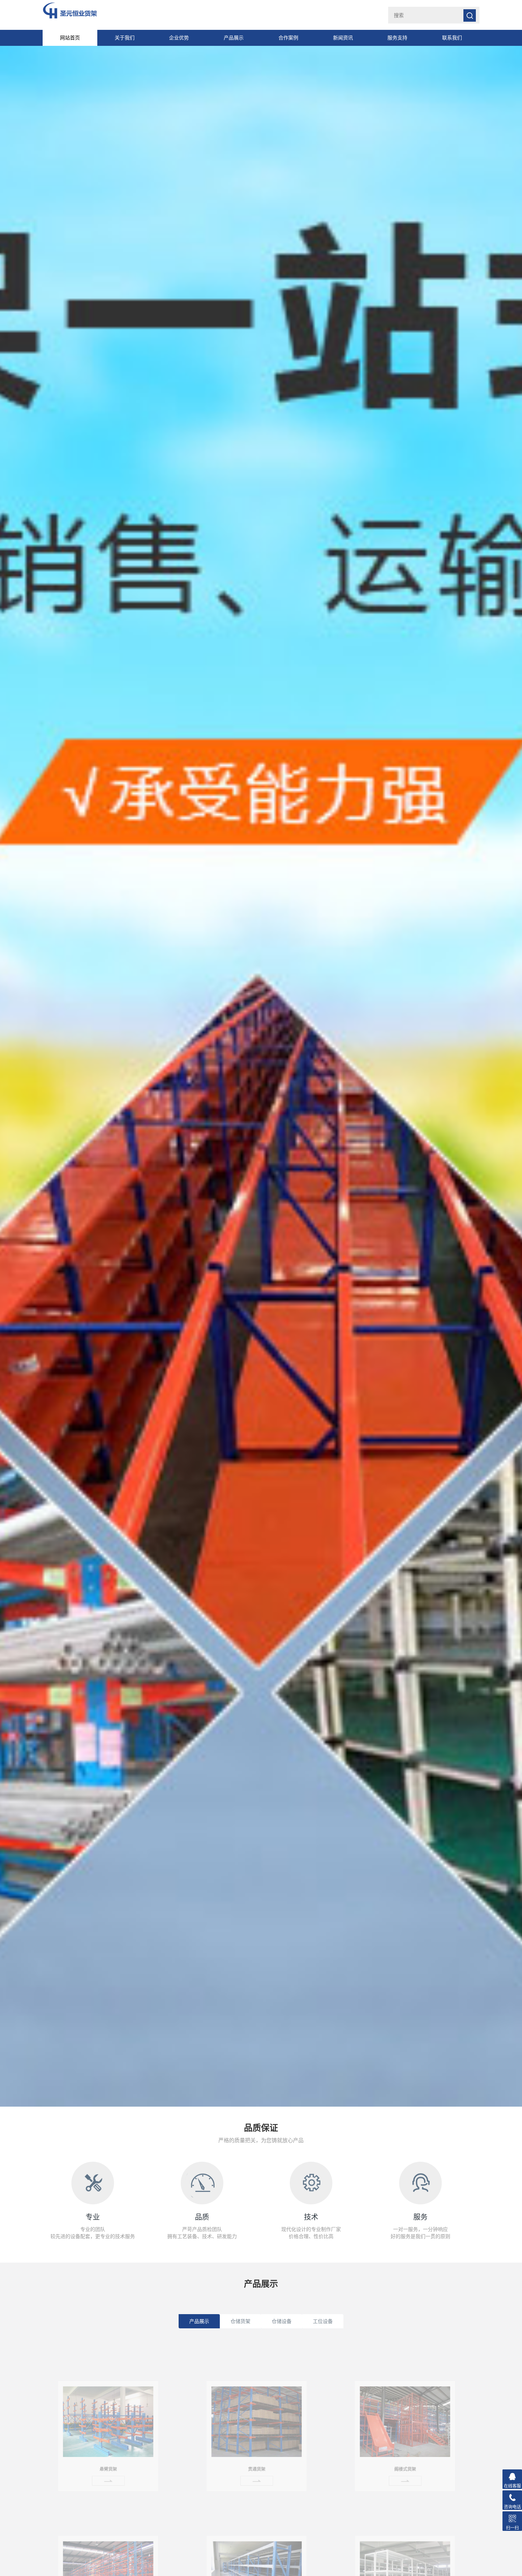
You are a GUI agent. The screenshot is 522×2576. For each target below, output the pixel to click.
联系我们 (452, 38)
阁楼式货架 (405, 2458)
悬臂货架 (108, 2458)
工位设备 (323, 2321)
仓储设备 (282, 2321)
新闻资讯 (343, 38)
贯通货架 (257, 2458)
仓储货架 (240, 2321)
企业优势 (179, 38)
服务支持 (397, 38)
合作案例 (288, 38)
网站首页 (70, 38)
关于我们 (125, 38)
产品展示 (234, 38)
